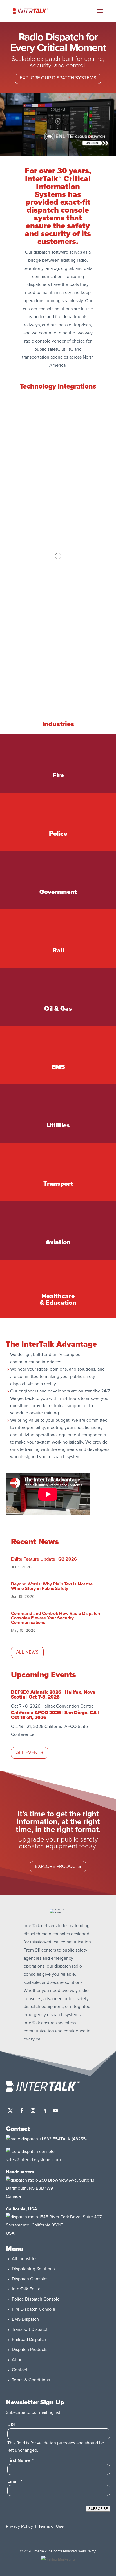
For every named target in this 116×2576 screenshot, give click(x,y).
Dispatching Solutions (33, 2269)
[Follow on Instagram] (33, 2111)
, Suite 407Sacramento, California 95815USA (54, 2225)
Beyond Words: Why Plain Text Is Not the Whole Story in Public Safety (52, 1586)
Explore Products (58, 1866)
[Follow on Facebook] (22, 2111)
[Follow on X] (10, 2111)
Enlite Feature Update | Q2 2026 (44, 1559)
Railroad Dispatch (29, 2340)
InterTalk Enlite (26, 2289)
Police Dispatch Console (36, 2299)
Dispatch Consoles (30, 2279)
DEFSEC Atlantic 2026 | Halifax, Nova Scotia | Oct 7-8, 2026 (53, 1695)
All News (27, 1652)
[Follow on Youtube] (55, 2111)
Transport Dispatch (30, 2329)
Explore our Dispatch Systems (58, 78)
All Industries (25, 2259)
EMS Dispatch (25, 2319)
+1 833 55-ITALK (55, 2139)
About (18, 2360)
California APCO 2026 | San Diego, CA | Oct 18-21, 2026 (55, 1715)
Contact (20, 2370)
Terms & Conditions (31, 2380)
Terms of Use (51, 2526)
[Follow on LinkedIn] (44, 2111)
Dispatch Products (30, 2350)
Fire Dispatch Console (34, 2309)
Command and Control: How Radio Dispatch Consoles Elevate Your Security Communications (55, 1618)
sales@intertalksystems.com (33, 2160)
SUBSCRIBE (98, 2509)
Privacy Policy (19, 2526)
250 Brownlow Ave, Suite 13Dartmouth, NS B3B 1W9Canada (50, 2188)
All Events (30, 1753)
